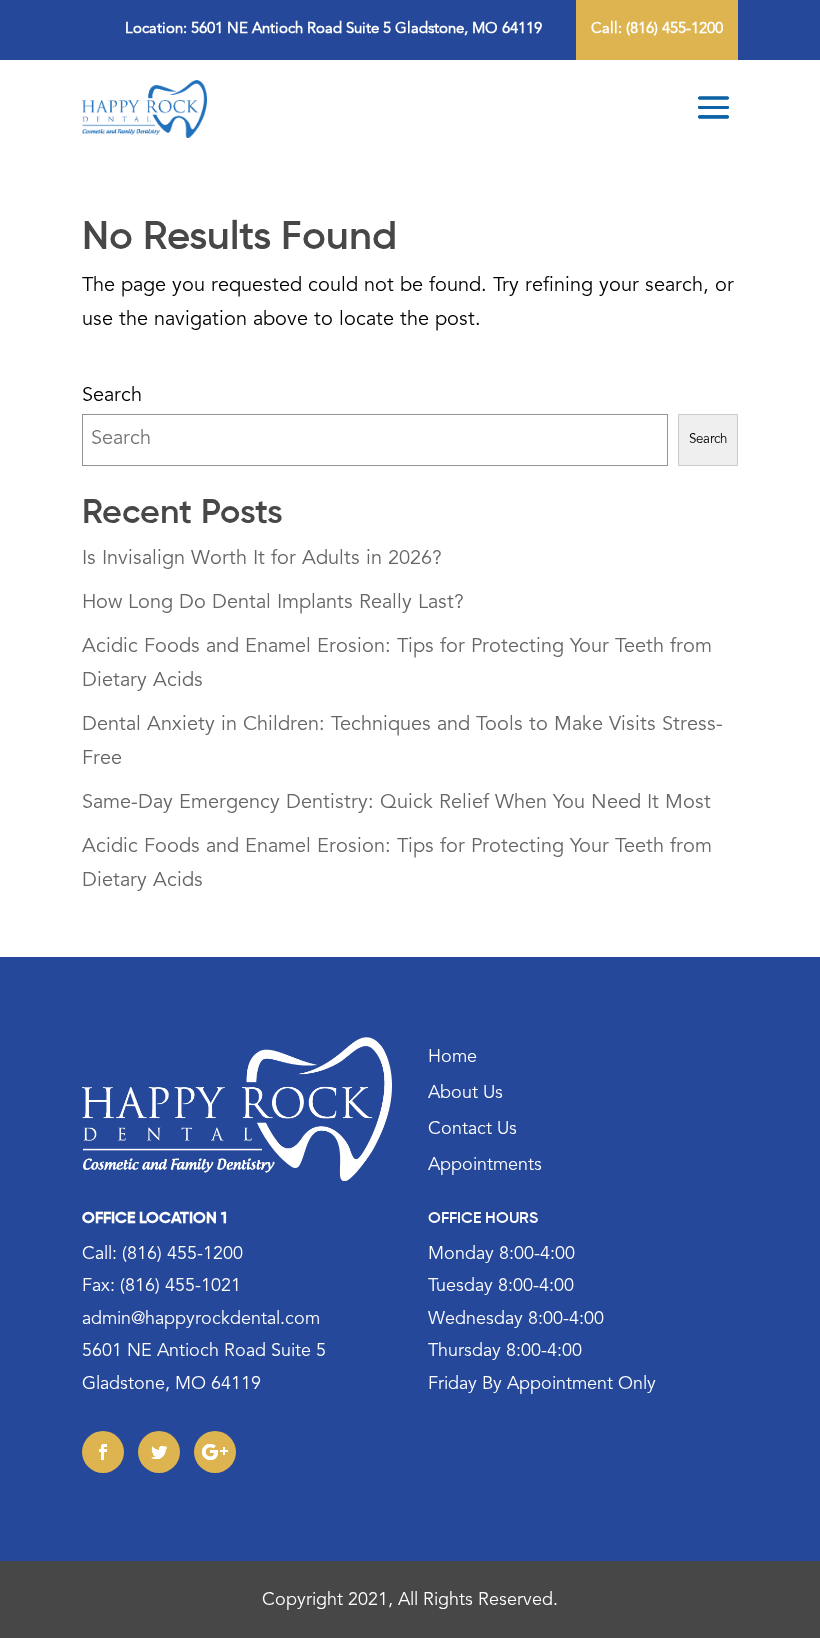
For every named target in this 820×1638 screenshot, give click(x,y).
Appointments (485, 1167)
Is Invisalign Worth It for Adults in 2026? (262, 559)
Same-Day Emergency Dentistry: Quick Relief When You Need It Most (396, 803)
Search (112, 396)
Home (452, 1059)
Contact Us (472, 1131)
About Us (465, 1095)
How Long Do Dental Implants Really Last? (273, 603)
